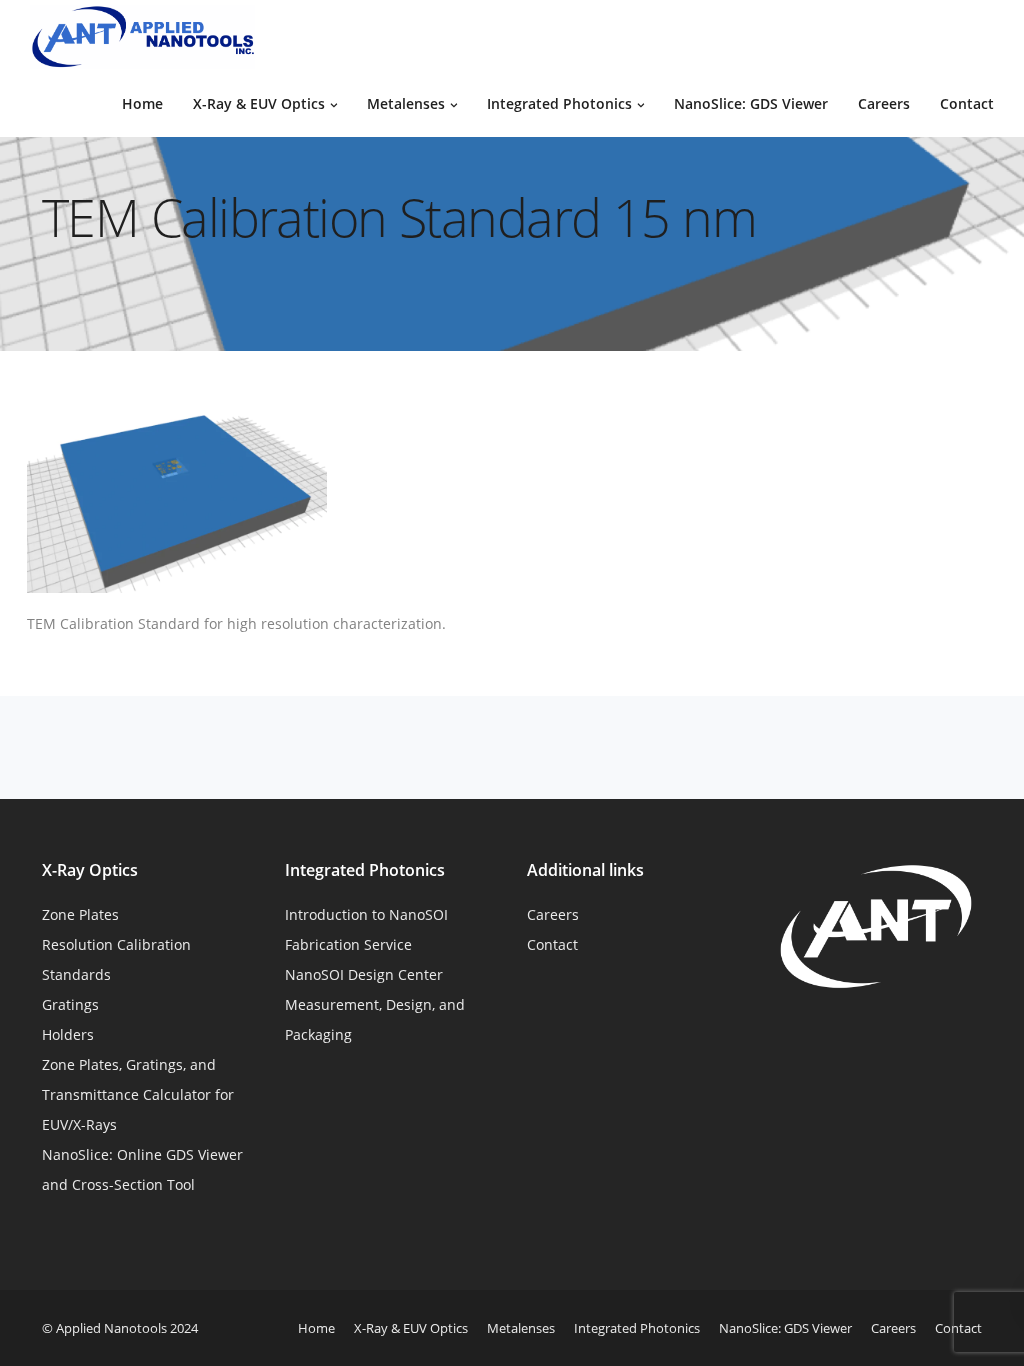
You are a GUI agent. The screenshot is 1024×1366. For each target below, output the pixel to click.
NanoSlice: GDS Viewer (751, 103)
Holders (68, 1034)
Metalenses (406, 103)
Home (142, 103)
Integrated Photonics (559, 103)
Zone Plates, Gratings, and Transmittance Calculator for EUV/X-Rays (138, 1094)
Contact (967, 103)
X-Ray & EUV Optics (259, 103)
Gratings (70, 1004)
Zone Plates (80, 914)
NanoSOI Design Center (364, 974)
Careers (884, 103)
